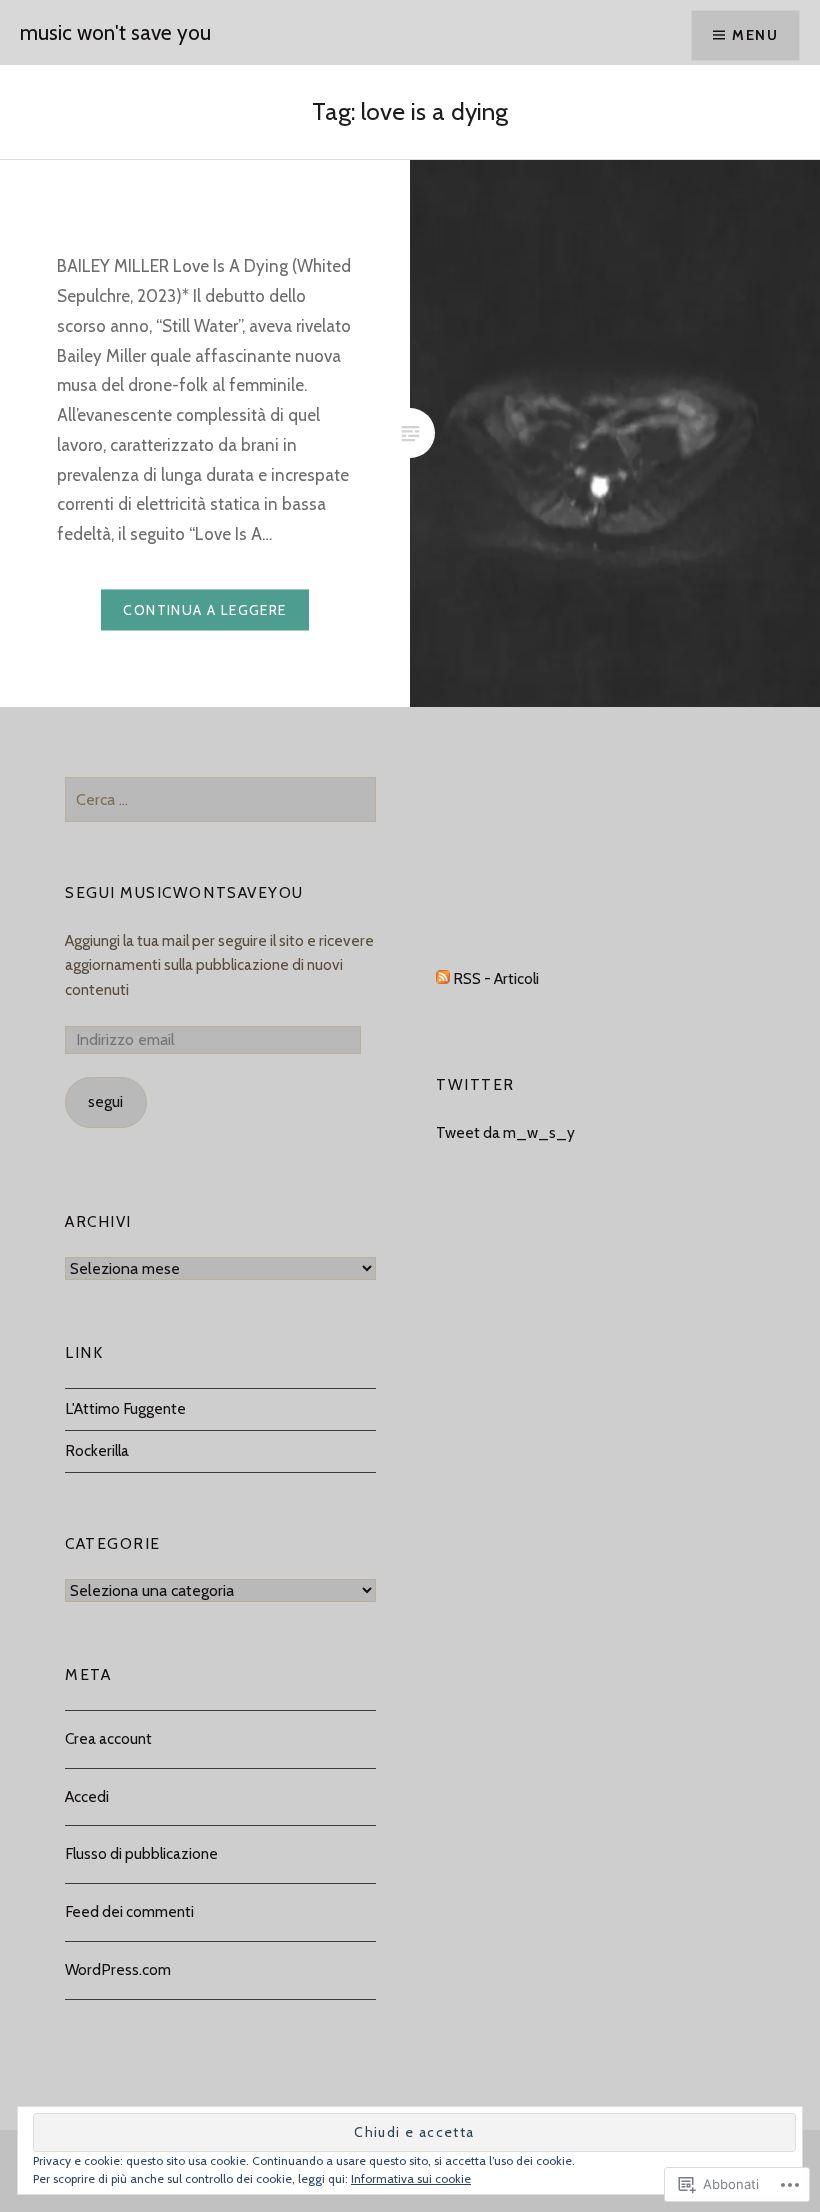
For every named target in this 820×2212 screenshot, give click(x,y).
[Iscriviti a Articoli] (443, 978)
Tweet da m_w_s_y (505, 1132)
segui (105, 1101)
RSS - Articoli (496, 978)
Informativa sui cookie (411, 2178)
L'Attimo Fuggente (125, 1408)
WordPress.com (118, 1969)
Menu (755, 35)
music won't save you (115, 32)
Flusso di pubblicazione (141, 1853)
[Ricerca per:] (220, 799)
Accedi (87, 1796)
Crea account (108, 1738)
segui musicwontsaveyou (184, 892)
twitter (475, 1084)
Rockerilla (97, 1450)
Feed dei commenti (129, 1911)
